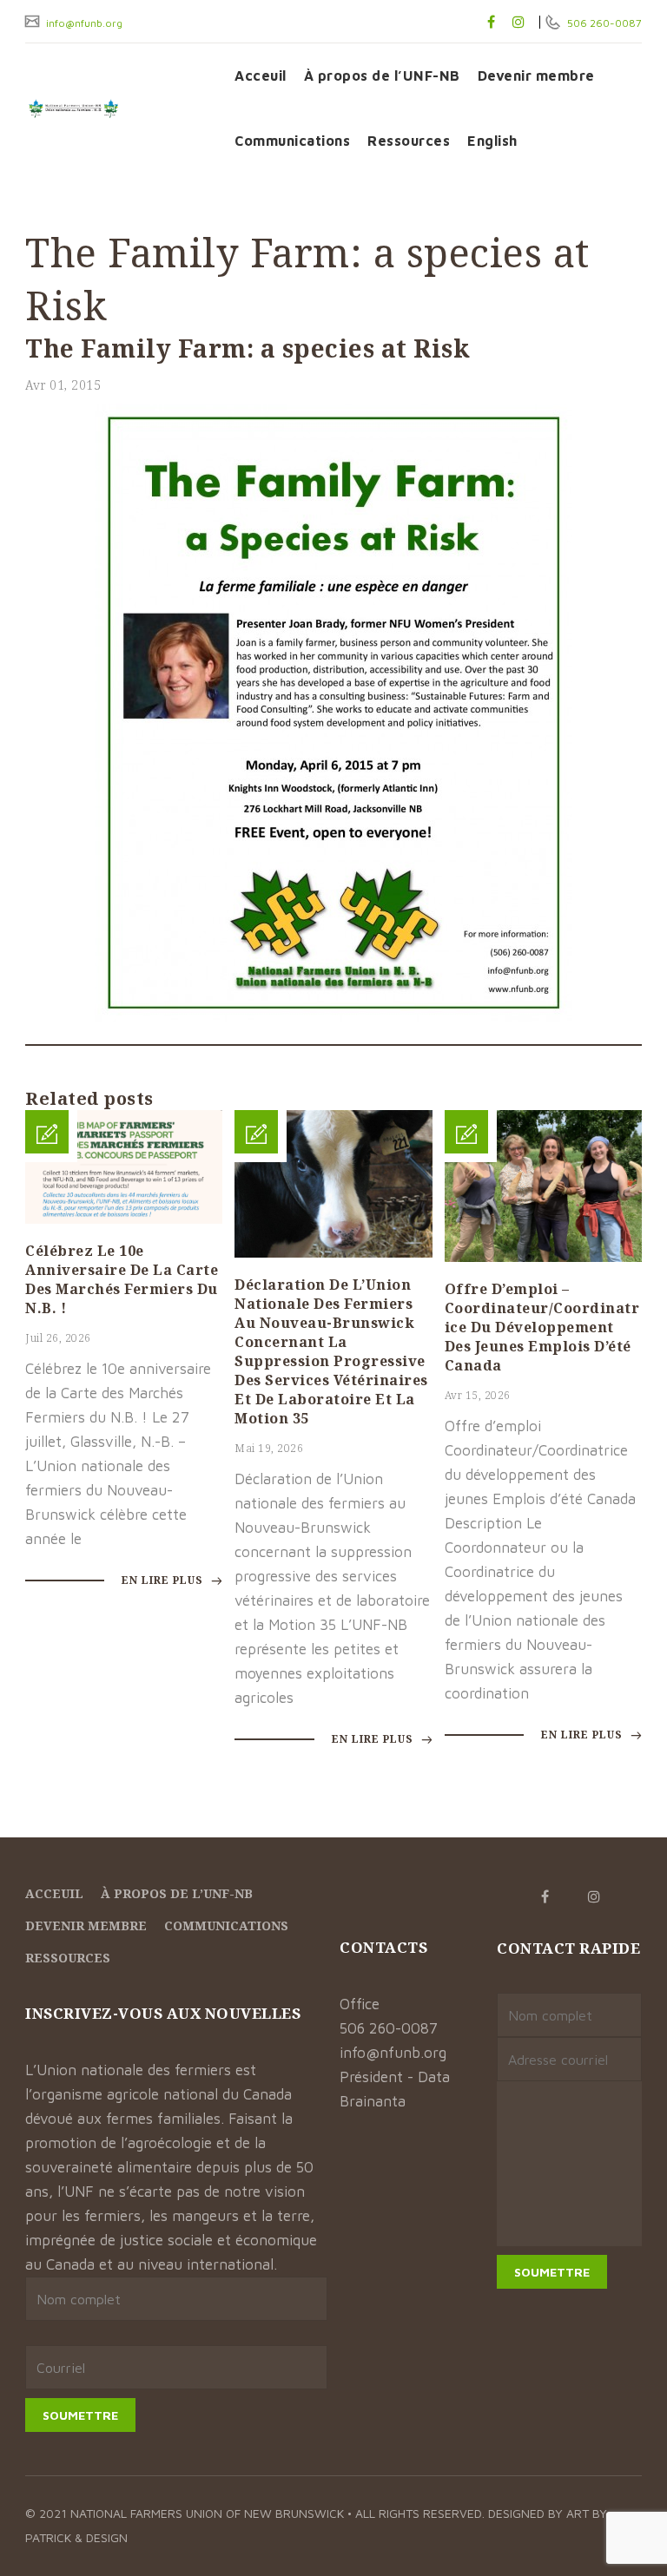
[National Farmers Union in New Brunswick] (117, 108)
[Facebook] (491, 22)
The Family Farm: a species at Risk (248, 348)
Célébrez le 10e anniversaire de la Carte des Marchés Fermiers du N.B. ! (122, 1279)
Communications (292, 141)
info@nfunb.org (83, 23)
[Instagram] (518, 22)
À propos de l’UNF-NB (382, 76)
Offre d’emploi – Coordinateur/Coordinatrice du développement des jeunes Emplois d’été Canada (542, 1327)
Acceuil (261, 76)
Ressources (409, 141)
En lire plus (164, 1580)
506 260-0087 (603, 23)
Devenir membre (536, 76)
